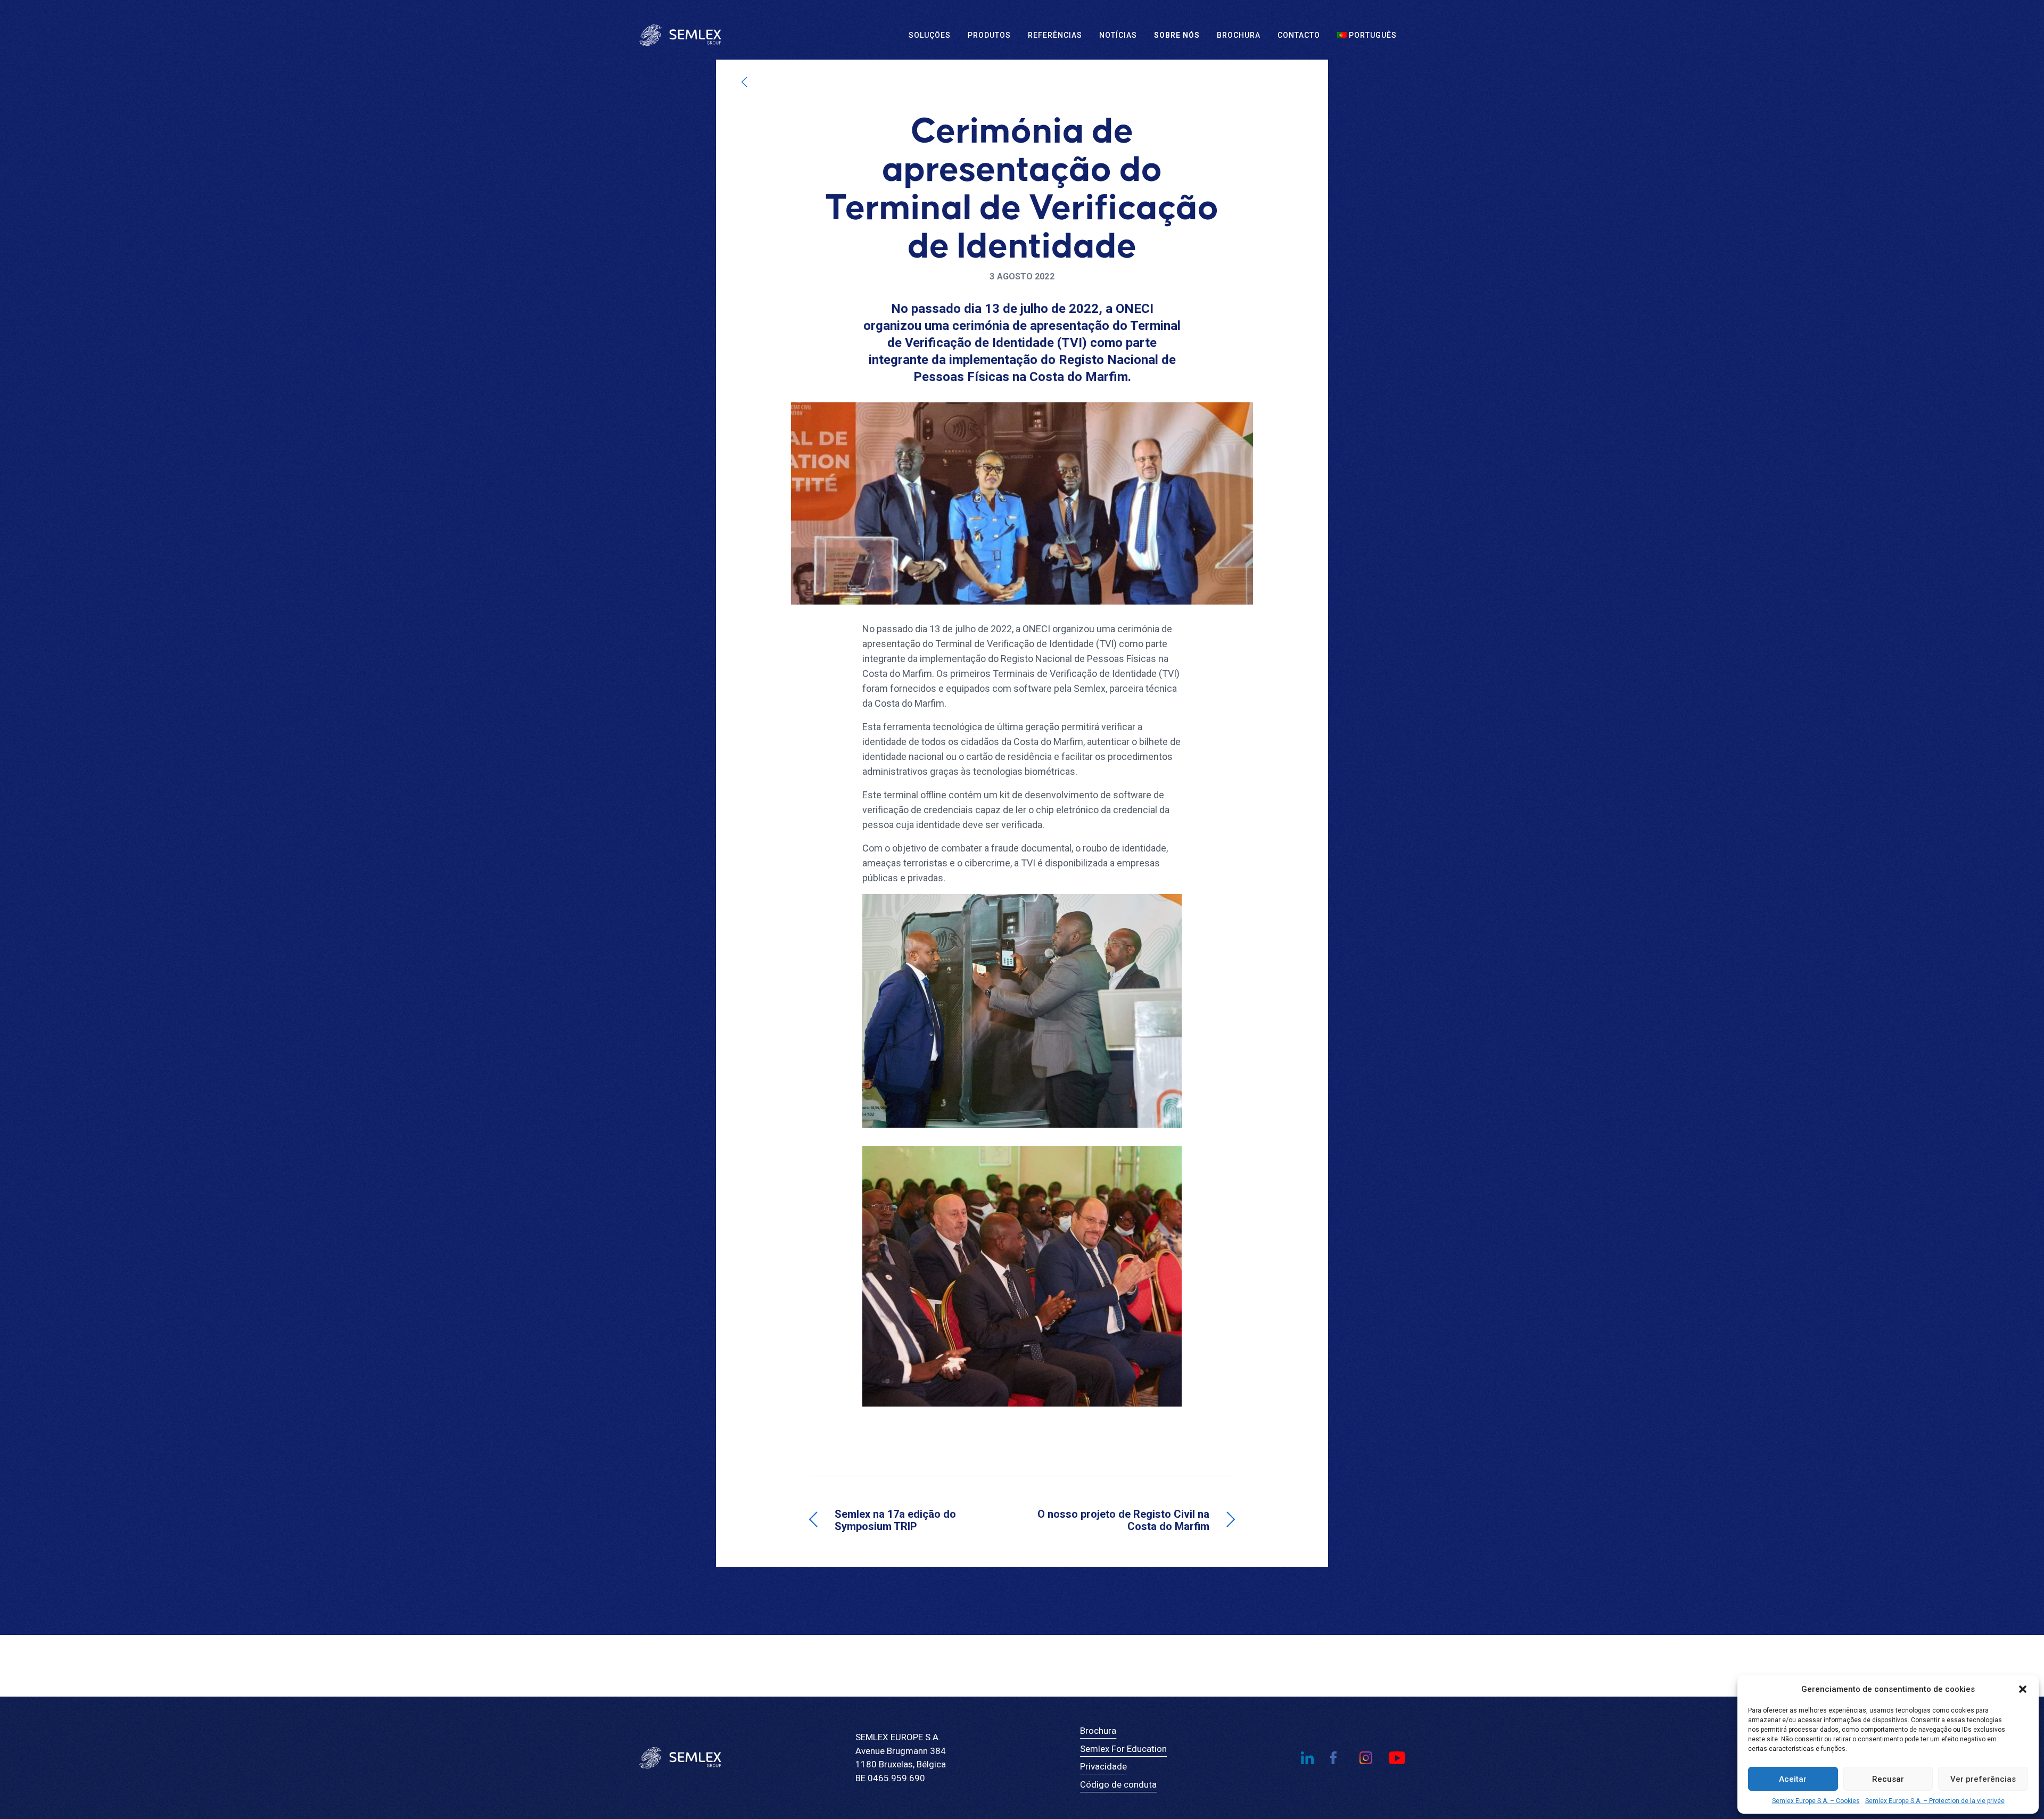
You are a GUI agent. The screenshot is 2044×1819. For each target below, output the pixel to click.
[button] (2023, 1689)
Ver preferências (1983, 1779)
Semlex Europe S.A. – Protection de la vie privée (1935, 1801)
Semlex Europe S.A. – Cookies (1816, 1801)
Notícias (1118, 35)
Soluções (930, 35)
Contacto (1299, 35)
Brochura (1239, 35)
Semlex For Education (1123, 1749)
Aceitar (1793, 1779)
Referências (1055, 35)
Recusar (1888, 1779)
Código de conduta (1118, 1784)
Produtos (989, 35)
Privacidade (1103, 1766)
